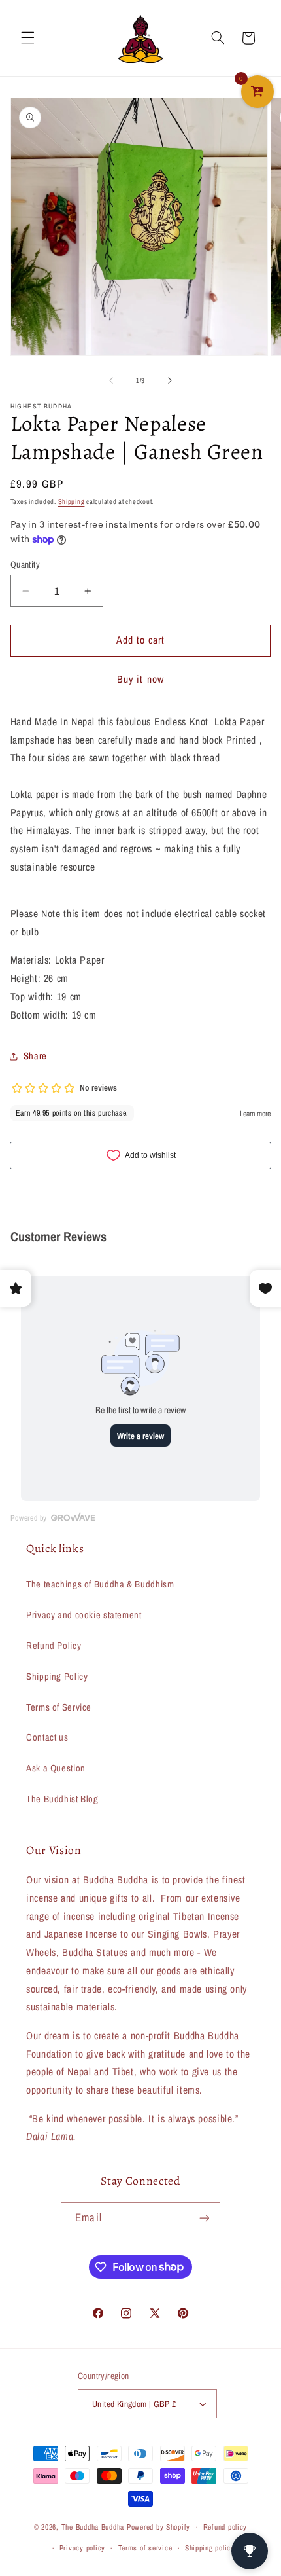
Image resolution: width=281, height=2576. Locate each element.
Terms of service (145, 2548)
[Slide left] (111, 380)
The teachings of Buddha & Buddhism (100, 1584)
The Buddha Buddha (94, 2527)
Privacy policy (82, 2548)
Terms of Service (59, 1707)
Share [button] (35, 1056)
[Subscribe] (204, 2218)
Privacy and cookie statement (84, 1615)
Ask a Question (56, 1768)
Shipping (72, 501)
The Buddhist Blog (62, 1799)
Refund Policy (54, 1646)
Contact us (47, 1737)
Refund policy (225, 2527)
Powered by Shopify (158, 2527)
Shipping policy (210, 2548)
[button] (27, 38)
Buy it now (140, 679)
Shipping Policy (57, 1677)
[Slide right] (170, 380)
